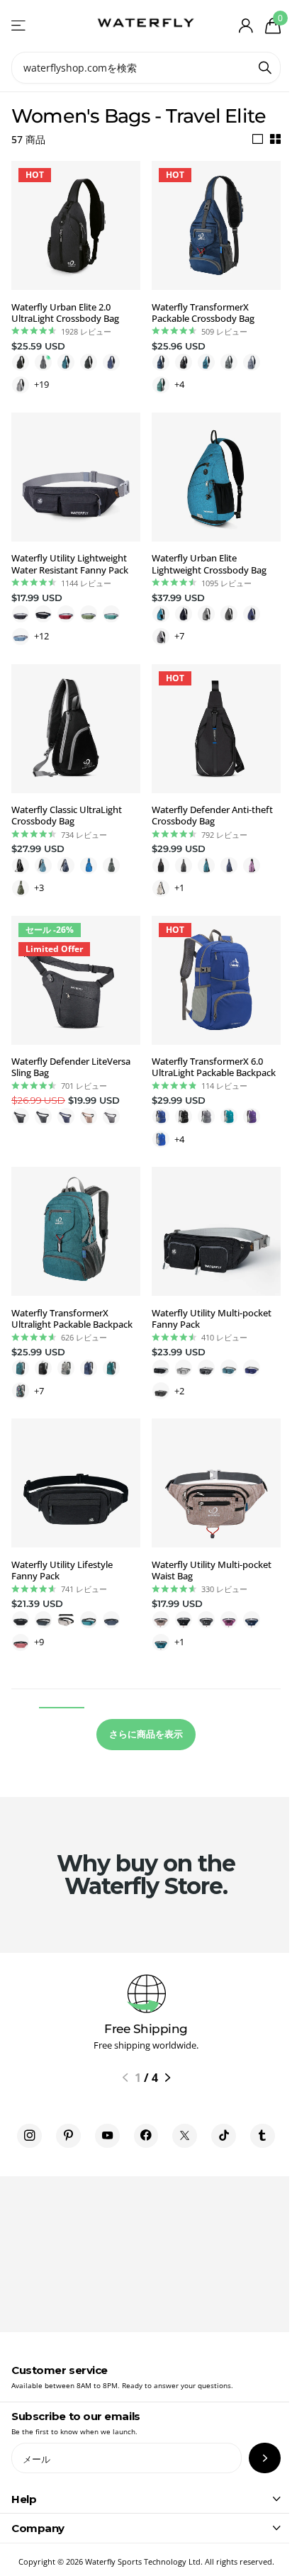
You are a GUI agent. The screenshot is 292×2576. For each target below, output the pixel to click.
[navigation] (125, 2078)
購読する (265, 2458)
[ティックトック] (224, 2136)
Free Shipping (146, 2029)
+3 (39, 887)
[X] (185, 2136)
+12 (41, 636)
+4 (179, 384)
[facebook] (146, 2136)
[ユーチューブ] (107, 2136)
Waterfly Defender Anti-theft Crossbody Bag (212, 816)
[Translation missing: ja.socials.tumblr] (263, 2136)
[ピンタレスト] (68, 2136)
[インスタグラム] (29, 2136)
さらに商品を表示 (146, 1734)
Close (146, 2499)
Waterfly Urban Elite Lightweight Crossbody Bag (209, 564)
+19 (41, 384)
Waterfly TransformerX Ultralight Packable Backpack (72, 1319)
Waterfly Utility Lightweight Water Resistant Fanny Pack (70, 564)
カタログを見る (19, 26)
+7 (179, 636)
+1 (179, 887)
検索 (265, 68)
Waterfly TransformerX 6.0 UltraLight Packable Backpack (214, 1067)
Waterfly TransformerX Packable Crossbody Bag (203, 313)
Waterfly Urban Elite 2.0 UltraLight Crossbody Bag (65, 313)
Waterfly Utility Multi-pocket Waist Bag (212, 1570)
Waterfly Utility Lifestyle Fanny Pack (62, 1570)
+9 (39, 1642)
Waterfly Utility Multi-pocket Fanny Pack (212, 1319)
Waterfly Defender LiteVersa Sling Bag (71, 1067)
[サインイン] (246, 26)
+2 (179, 1391)
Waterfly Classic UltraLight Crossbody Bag (67, 816)
